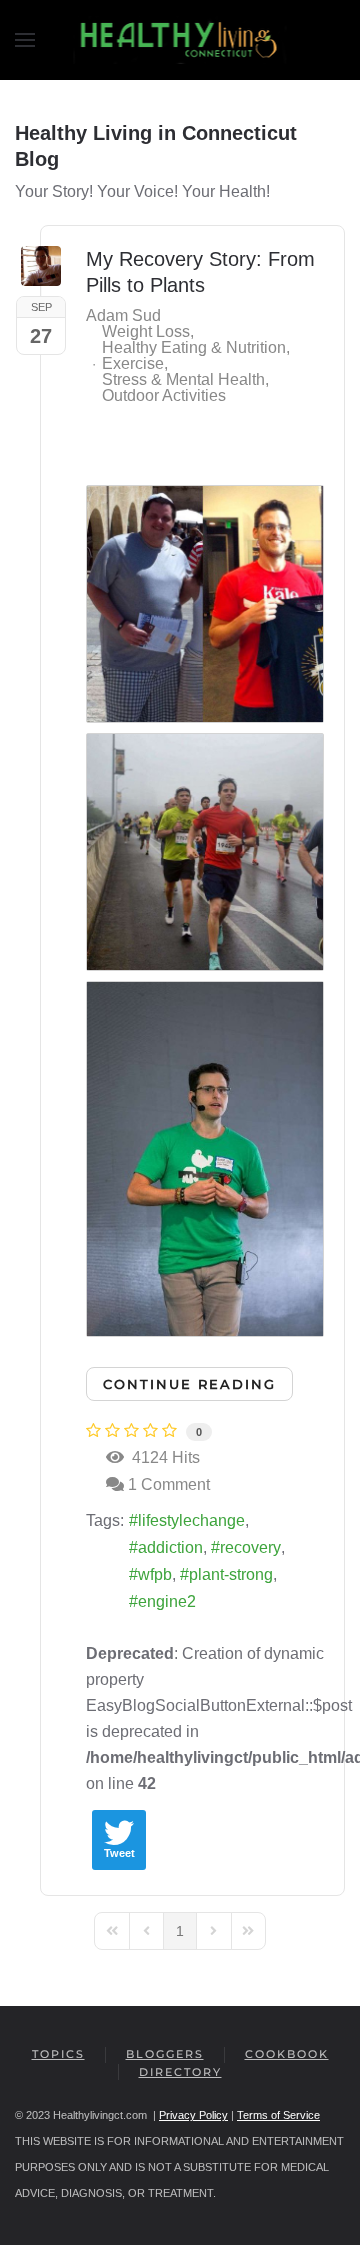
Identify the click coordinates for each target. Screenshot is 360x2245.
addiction (170, 1547)
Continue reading (189, 1384)
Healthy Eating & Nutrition (194, 348)
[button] (25, 40)
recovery (250, 1547)
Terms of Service (278, 2115)
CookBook (287, 2054)
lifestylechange (191, 1520)
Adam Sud (123, 315)
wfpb (155, 1574)
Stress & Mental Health (183, 380)
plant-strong (231, 1574)
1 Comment (169, 1484)
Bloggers (165, 2054)
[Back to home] (180, 40)
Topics (58, 2054)
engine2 (167, 1601)
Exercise (133, 364)
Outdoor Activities (164, 396)
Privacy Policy (193, 2115)
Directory (180, 2072)
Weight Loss (146, 332)
